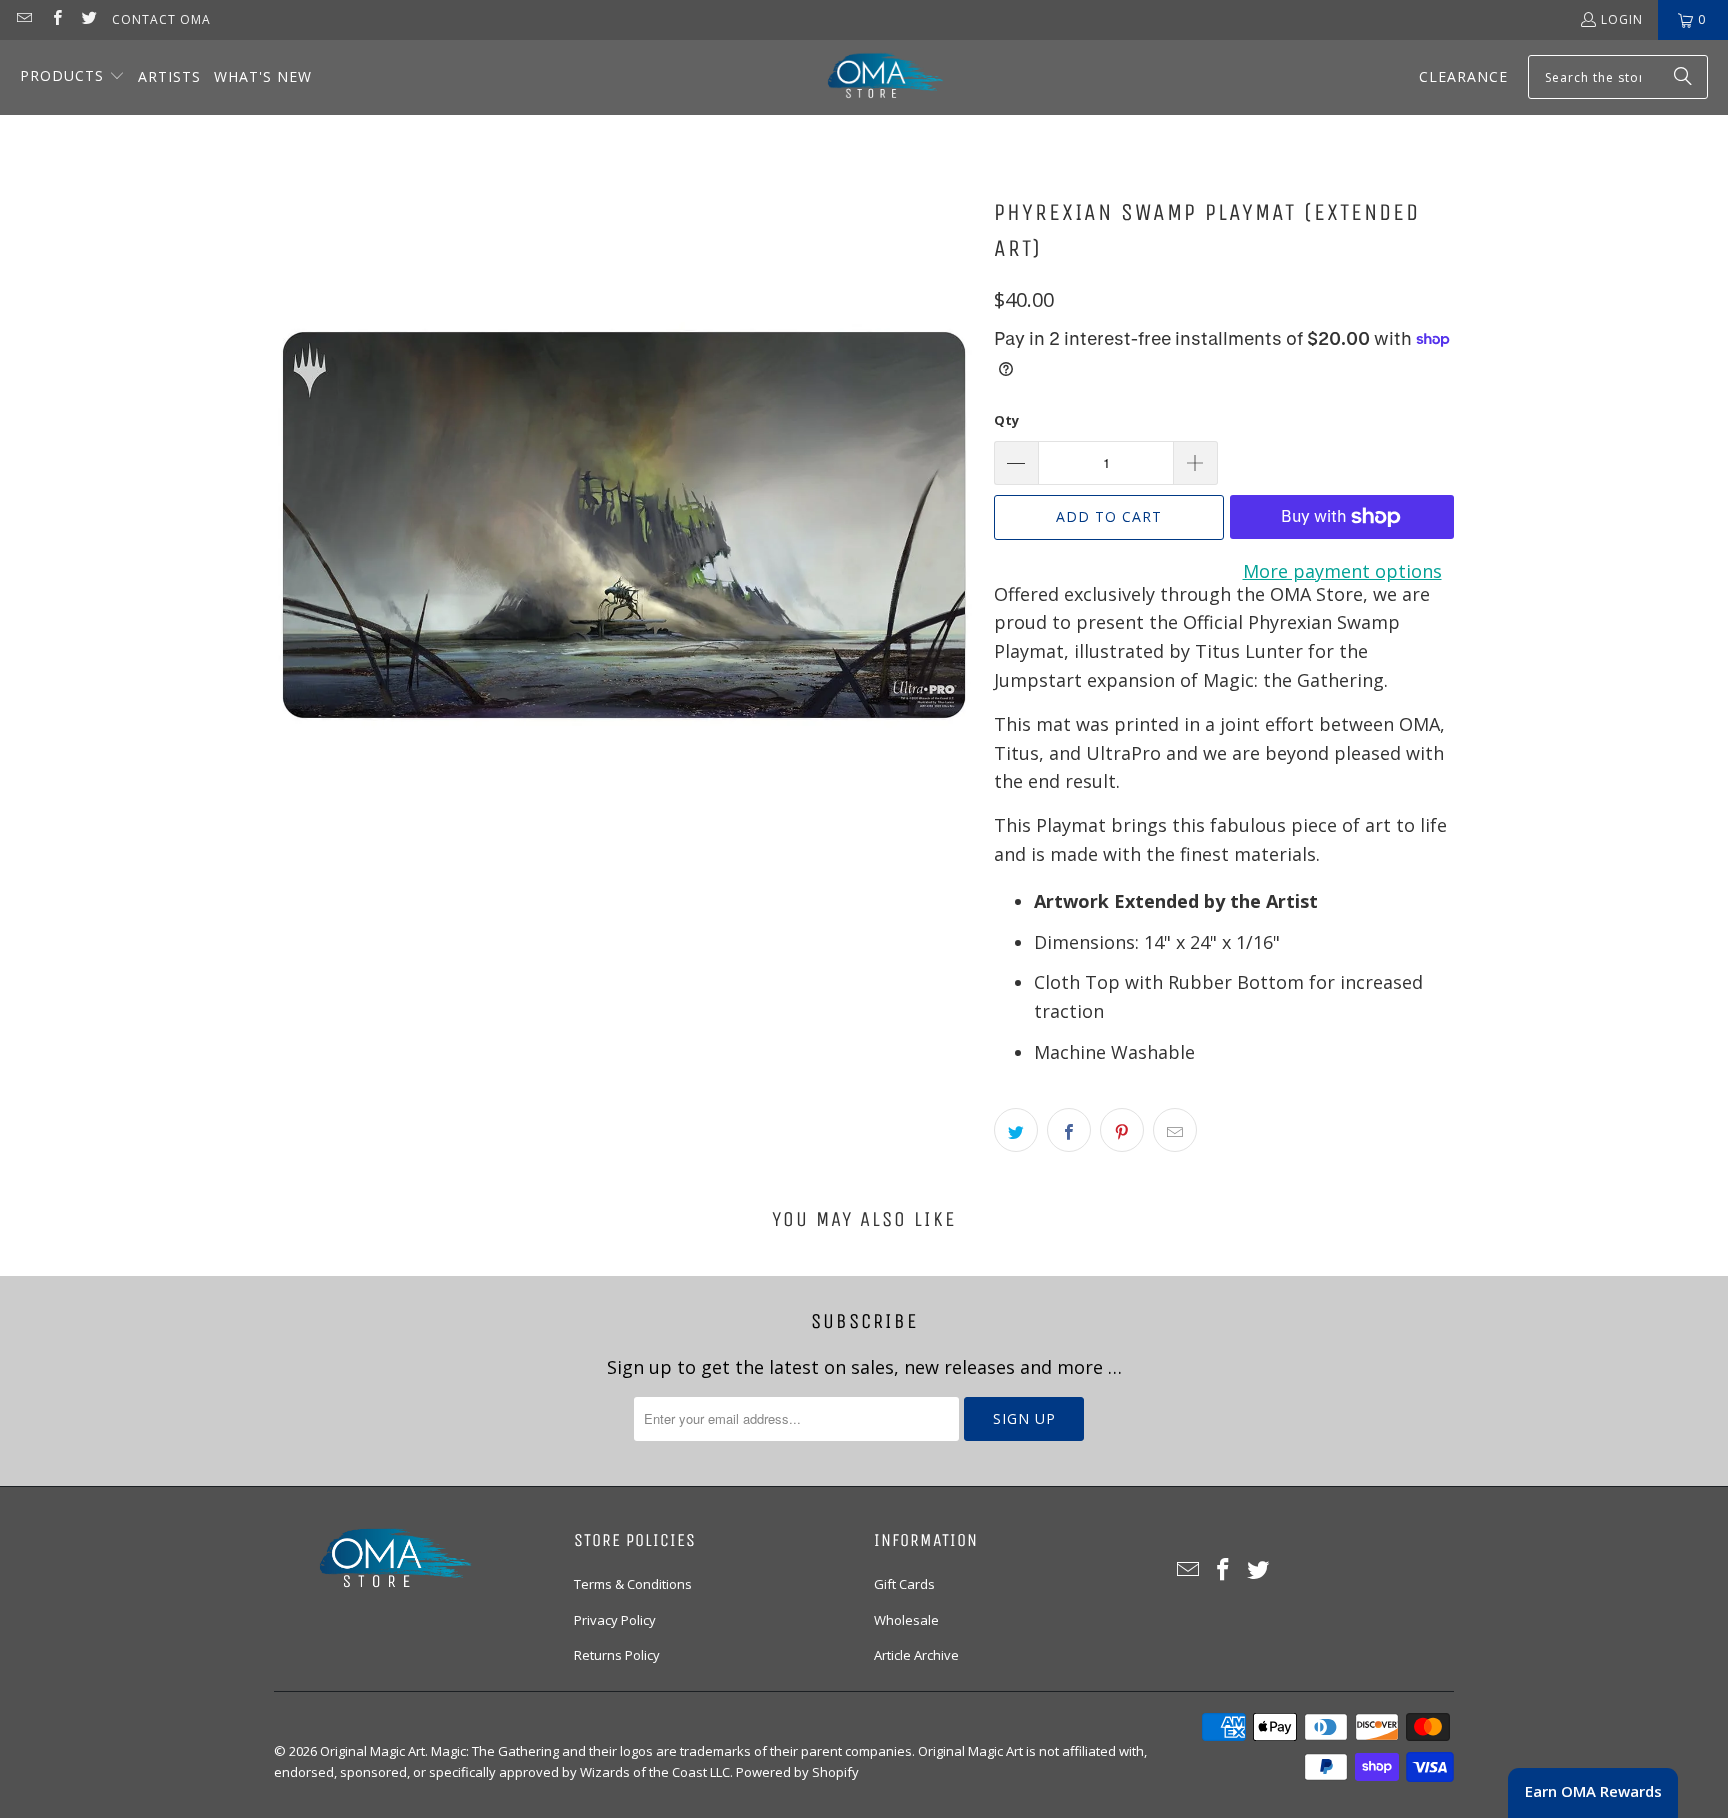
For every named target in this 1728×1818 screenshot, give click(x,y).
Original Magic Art (372, 1751)
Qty (1006, 420)
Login (1622, 19)
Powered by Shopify (797, 1772)
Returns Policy (617, 1655)
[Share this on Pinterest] (1122, 1130)
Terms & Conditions (633, 1584)
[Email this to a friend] (1175, 1130)
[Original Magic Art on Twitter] (88, 19)
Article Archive (916, 1655)
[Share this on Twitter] (1016, 1130)
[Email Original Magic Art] (23, 19)
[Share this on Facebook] (1069, 1130)
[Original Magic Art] (873, 77)
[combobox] (1618, 77)
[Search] (1683, 77)
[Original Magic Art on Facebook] (55, 19)
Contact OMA (161, 19)
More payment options (1342, 571)
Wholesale (906, 1620)
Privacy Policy (615, 1620)
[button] (72, 77)
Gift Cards (904, 1584)
